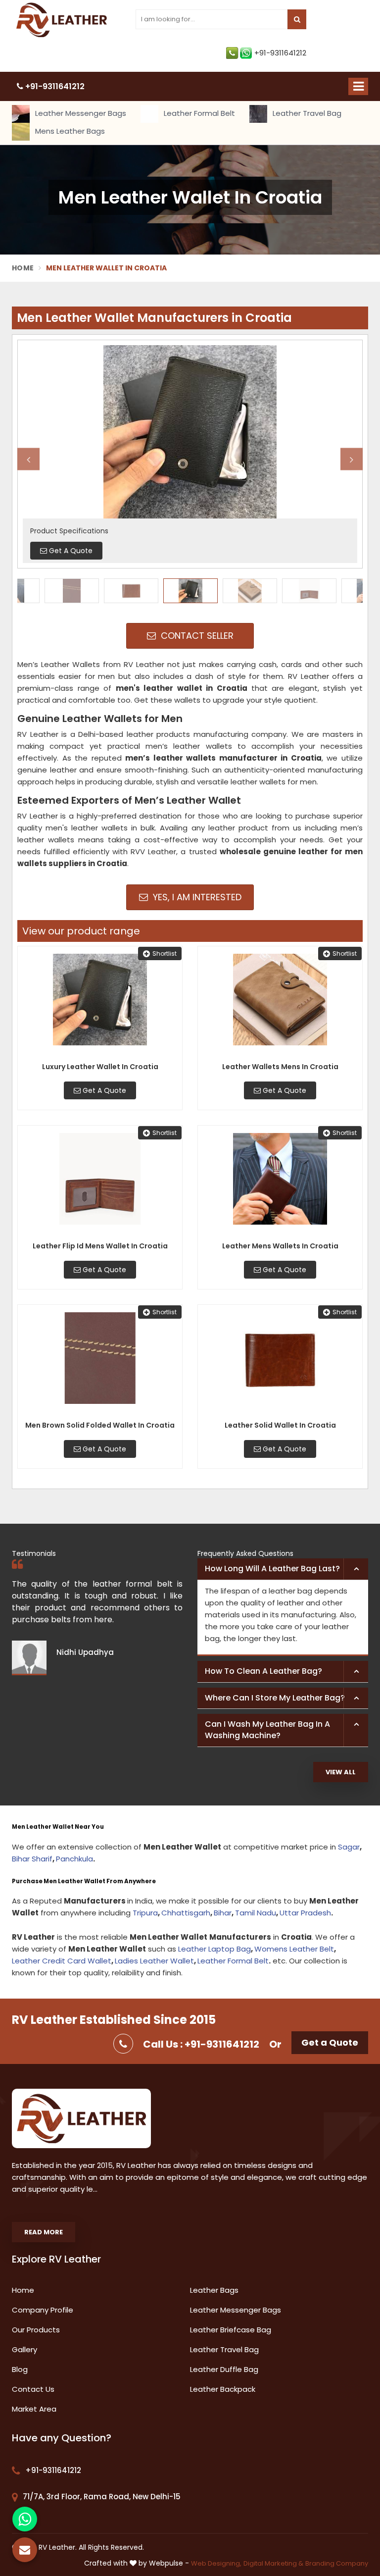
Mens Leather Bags (69, 131)
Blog (20, 2369)
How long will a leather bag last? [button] (272, 1569)
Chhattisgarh (186, 1913)
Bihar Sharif (32, 1859)
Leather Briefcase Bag (231, 2330)
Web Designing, (216, 2563)
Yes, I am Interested (196, 897)
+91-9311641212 (280, 53)
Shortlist (165, 953)
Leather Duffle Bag (224, 2369)
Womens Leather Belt (294, 1949)
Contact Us (33, 2389)
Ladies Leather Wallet (154, 1961)
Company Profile (43, 2310)
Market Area (34, 2409)
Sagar (349, 1847)
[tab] (283, 1569)
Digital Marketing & (273, 2563)
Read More (44, 2232)
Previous (28, 459)
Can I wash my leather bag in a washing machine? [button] (267, 1730)
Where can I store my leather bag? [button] (275, 1698)
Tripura (145, 1913)
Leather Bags (214, 2290)
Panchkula (74, 1859)
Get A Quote (103, 1090)
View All (341, 1772)
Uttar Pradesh (305, 1913)
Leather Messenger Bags (80, 113)
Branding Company (337, 2563)
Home (23, 268)
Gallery (24, 2349)
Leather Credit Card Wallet (62, 1961)
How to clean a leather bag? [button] (263, 1671)
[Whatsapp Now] (25, 2519)
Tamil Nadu (256, 1913)
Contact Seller (196, 636)
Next (352, 459)
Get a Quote (330, 2042)
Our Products (36, 2330)
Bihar (223, 1913)
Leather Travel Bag (306, 113)
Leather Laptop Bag (214, 1949)
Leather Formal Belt (198, 113)
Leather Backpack (223, 2389)
